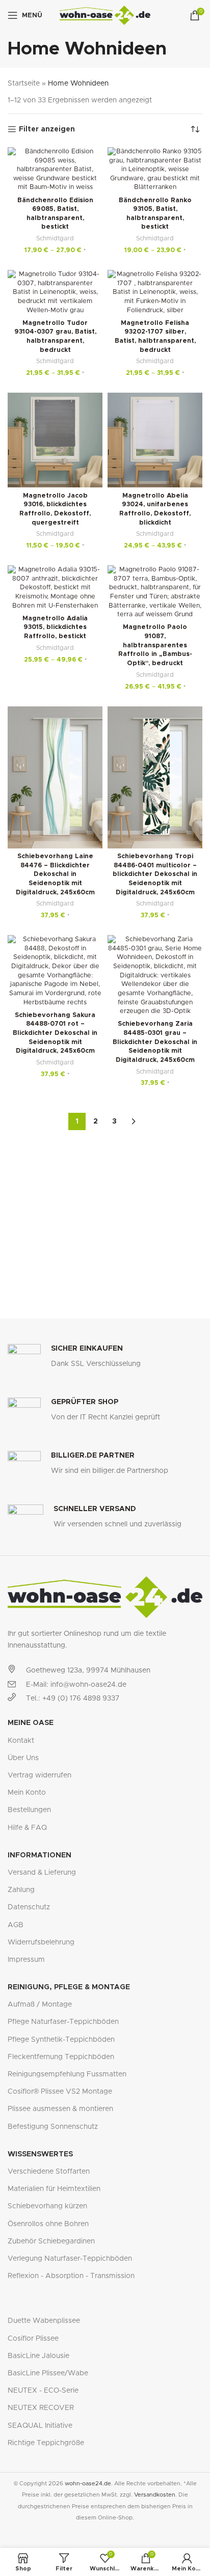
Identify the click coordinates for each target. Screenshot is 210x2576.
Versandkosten (155, 2495)
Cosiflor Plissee (33, 2339)
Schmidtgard (55, 238)
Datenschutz (29, 1907)
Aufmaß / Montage (40, 2005)
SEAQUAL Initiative (40, 2426)
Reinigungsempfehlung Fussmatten (67, 2074)
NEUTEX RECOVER (41, 2408)
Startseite (24, 84)
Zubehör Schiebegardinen (51, 2241)
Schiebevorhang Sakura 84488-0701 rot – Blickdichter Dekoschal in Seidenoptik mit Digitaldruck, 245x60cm (55, 1033)
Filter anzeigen (47, 129)
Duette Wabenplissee (44, 2321)
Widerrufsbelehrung (41, 1942)
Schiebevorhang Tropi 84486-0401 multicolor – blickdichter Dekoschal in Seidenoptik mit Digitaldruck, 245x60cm (155, 874)
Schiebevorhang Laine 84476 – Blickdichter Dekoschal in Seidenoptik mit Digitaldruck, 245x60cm (55, 874)
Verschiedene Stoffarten (49, 2172)
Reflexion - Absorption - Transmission (71, 2276)
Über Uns (23, 1758)
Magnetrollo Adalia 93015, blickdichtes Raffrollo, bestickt (55, 627)
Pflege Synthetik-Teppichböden (61, 2040)
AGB (16, 1925)
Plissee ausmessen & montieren (60, 2109)
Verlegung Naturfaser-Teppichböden (70, 2259)
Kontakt (21, 1741)
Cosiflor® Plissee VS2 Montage (60, 2092)
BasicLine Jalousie (38, 2356)
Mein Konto (27, 1793)
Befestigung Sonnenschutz (53, 2127)
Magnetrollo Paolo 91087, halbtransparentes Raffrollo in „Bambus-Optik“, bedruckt (155, 645)
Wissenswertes (40, 2154)
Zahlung (21, 1890)
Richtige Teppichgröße (46, 2443)
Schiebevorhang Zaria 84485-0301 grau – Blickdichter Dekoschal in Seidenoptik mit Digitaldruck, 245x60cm (155, 1042)
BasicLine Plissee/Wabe (48, 2373)
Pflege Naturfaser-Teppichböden (63, 2022)
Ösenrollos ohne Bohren (48, 2224)
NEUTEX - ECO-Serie (43, 2391)
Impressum (26, 1960)
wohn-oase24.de (88, 2484)
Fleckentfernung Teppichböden (61, 2057)
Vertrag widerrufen (40, 1775)
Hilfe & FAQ (27, 1828)
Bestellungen (29, 1810)
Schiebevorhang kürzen (47, 2206)
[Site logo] (105, 15)
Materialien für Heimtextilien (54, 2189)
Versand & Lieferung (42, 1873)
